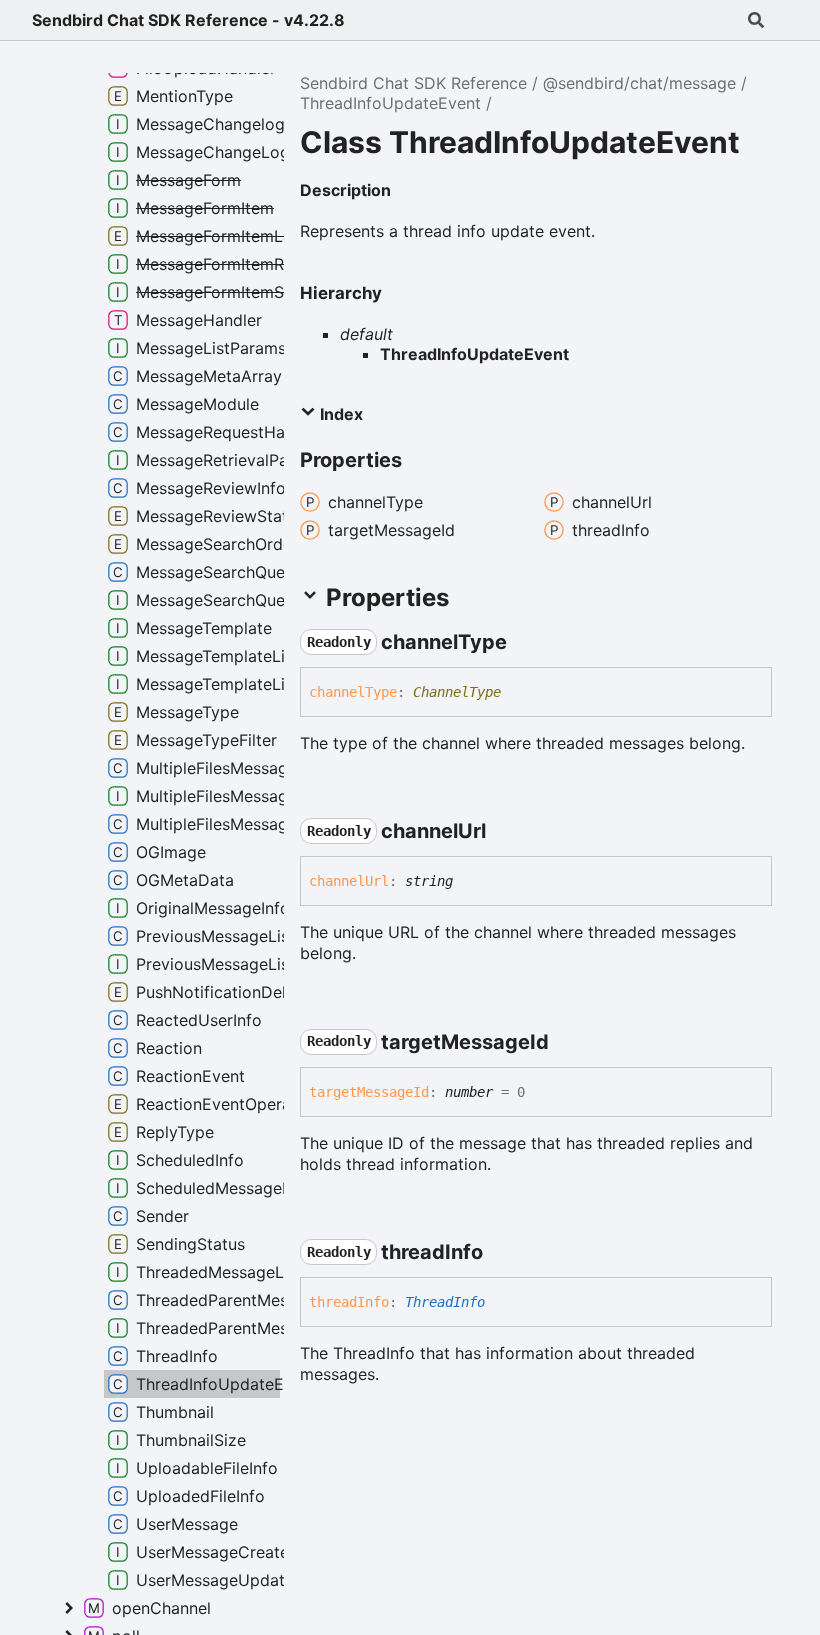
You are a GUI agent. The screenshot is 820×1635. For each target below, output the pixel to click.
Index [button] (339, 414)
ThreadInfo (445, 1302)
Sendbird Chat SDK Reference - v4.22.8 (188, 20)
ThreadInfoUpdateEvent (390, 103)
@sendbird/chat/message (639, 83)
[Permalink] (407, 192)
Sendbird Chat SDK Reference (413, 83)
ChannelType (457, 692)
